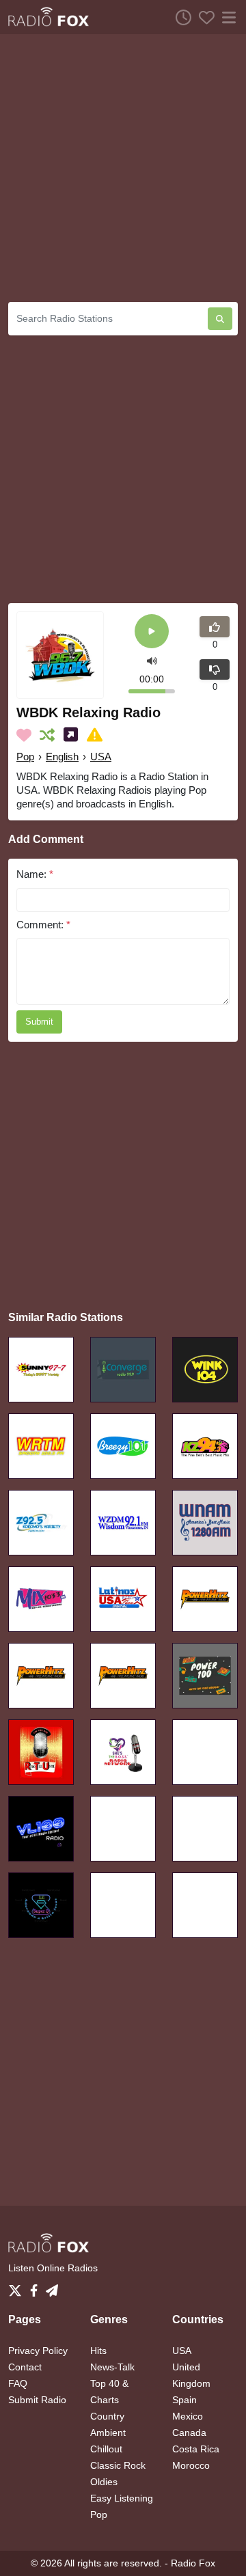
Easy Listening (122, 2498)
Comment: (43, 925)
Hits (98, 2351)
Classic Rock (118, 2465)
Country (107, 2416)
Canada (189, 2433)
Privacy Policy (38, 2351)
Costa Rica (196, 2449)
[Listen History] (180, 17)
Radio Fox (193, 2563)
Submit (39, 1022)
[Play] (152, 632)
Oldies (104, 2482)
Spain (184, 2400)
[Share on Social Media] (73, 735)
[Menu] (226, 17)
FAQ (18, 2383)
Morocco (191, 2465)
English (62, 757)
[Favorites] (203, 17)
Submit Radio (37, 2400)
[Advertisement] (123, 168)
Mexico (188, 2416)
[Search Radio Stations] (220, 319)
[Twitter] (18, 2286)
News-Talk (112, 2367)
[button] (152, 660)
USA (101, 757)
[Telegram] (52, 2286)
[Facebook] (37, 2286)
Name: (35, 874)
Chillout (106, 2449)
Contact (25, 2367)
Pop (25, 757)
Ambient (108, 2433)
